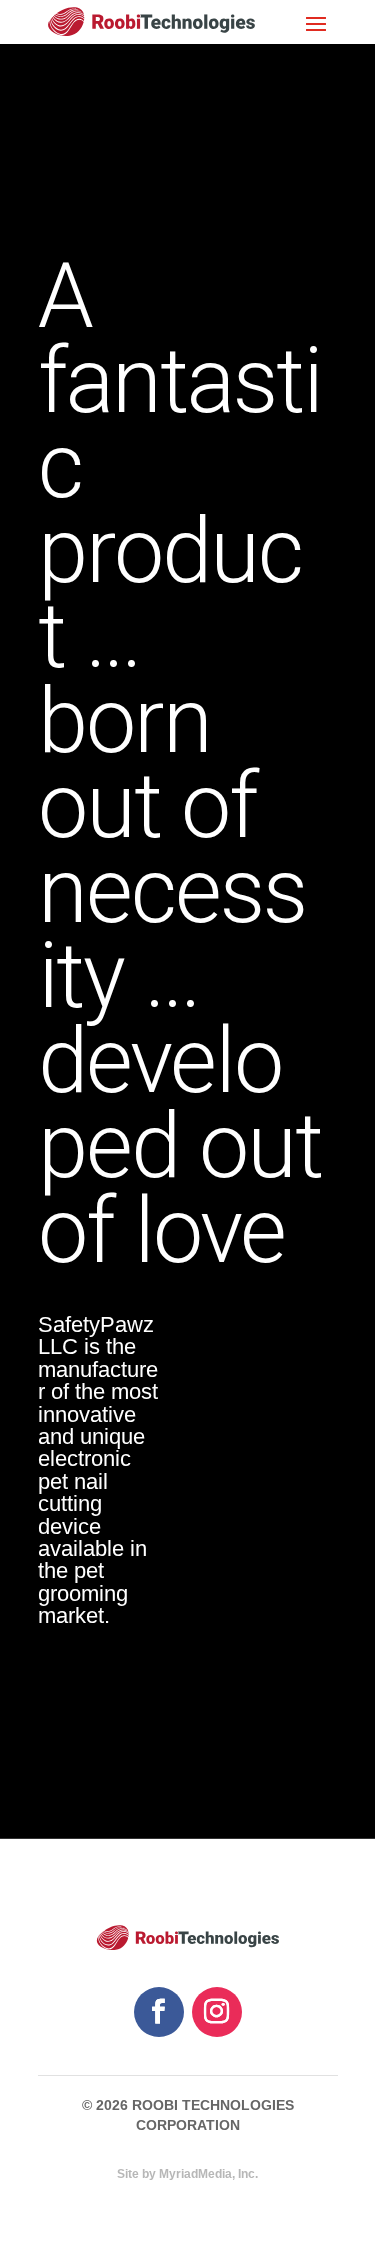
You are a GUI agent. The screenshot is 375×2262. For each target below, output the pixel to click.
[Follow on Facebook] (159, 2012)
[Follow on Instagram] (217, 2012)
